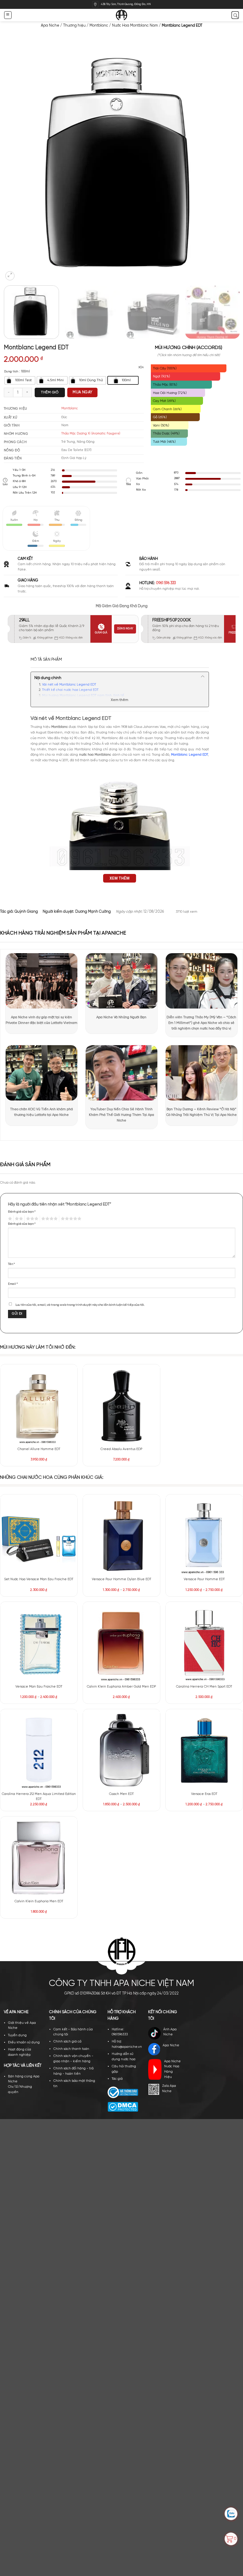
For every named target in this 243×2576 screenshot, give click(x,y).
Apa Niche (50, 26)
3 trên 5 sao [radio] (31, 1219)
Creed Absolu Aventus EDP (121, 1449)
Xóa (141, 367)
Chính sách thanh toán (71, 1727)
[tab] (46, 660)
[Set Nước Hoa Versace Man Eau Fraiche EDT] (39, 1536)
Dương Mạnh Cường (93, 912)
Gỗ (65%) (160, 417)
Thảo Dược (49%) (166, 433)
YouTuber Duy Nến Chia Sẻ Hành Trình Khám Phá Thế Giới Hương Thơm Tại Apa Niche (121, 1115)
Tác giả (117, 1757)
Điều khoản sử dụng (24, 1720)
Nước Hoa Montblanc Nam (135, 26)
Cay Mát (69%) (164, 401)
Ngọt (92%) (162, 376)
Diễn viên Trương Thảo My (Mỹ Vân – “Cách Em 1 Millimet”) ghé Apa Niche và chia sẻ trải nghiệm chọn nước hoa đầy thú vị (201, 1023)
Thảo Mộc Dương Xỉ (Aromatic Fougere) (91, 434)
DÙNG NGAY (125, 629)
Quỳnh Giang (26, 912)
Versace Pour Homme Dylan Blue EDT (121, 1579)
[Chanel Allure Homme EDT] (39, 1405)
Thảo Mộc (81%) (165, 385)
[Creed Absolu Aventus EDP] (121, 1405)
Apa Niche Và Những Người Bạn (121, 1017)
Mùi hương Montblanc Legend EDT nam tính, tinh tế (83, 696)
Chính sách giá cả (67, 1720)
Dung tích (11, 372)
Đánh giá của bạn (22, 1212)
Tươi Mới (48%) (164, 442)
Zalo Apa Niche (169, 1767)
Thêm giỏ (50, 392)
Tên (11, 1264)
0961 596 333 (166, 583)
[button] (8, 15)
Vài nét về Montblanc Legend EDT (69, 685)
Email (13, 1284)
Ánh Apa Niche (170, 1710)
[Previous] (15, 164)
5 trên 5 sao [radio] (70, 1219)
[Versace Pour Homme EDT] (204, 1536)
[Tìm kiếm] (235, 15)
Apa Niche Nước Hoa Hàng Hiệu (172, 1747)
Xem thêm (120, 700)
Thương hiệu (74, 26)
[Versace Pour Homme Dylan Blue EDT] (121, 1536)
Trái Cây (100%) (165, 368)
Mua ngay (82, 392)
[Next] (228, 164)
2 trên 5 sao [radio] (18, 1219)
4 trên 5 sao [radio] (49, 1219)
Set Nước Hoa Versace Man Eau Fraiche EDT (39, 1579)
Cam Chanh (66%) (167, 409)
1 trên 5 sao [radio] (9, 1219)
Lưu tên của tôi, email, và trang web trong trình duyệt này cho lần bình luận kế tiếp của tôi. (80, 1305)
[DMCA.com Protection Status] (123, 1785)
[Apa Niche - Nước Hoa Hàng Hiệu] (121, 15)
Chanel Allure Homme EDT (39, 1449)
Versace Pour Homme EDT (204, 1579)
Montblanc (99, 26)
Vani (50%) (161, 425)
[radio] (20, 380)
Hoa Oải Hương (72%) (170, 393)
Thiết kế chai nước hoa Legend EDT (70, 690)
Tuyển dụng (17, 1713)
